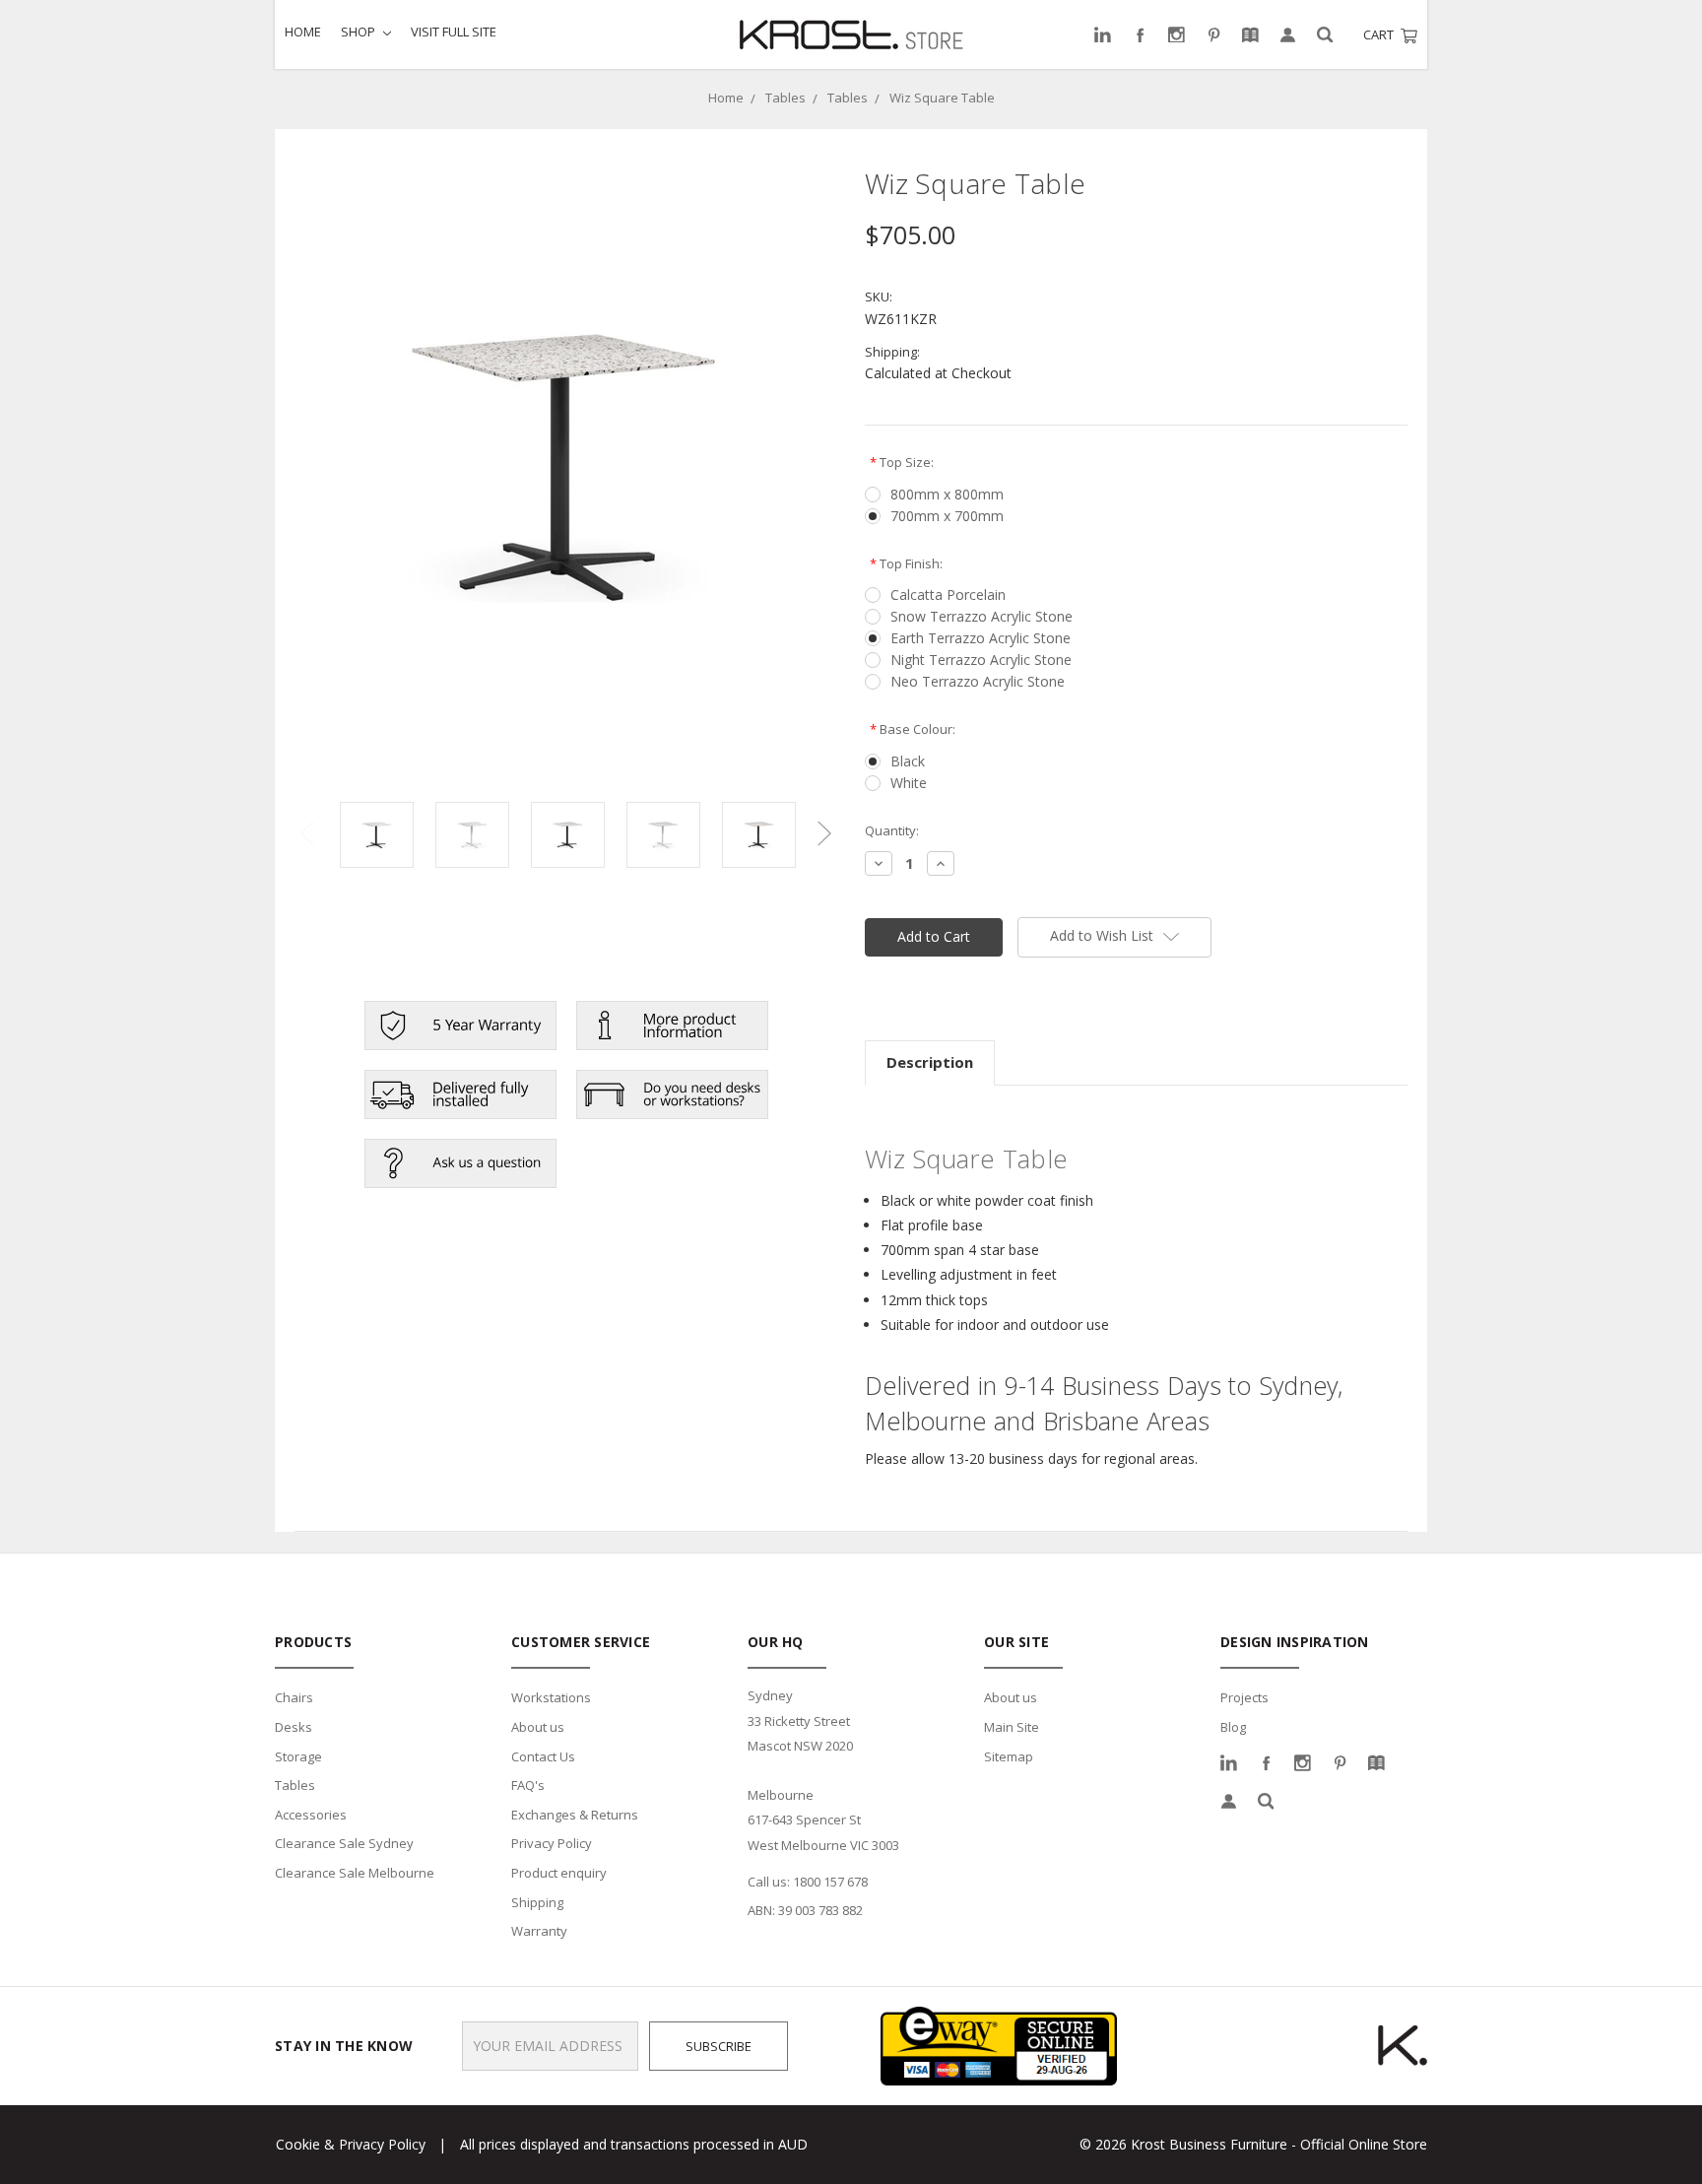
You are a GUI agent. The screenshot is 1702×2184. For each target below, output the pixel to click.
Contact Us (543, 1756)
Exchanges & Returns (575, 1815)
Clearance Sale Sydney (344, 1843)
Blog (1233, 1727)
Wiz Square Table (942, 98)
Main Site (1012, 1727)
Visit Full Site (454, 32)
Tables (786, 98)
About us (538, 1727)
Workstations (551, 1697)
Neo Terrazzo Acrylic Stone (978, 681)
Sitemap (1009, 1756)
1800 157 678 (830, 1882)
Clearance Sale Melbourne (355, 1873)
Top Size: (902, 462)
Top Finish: (906, 563)
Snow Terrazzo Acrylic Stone (982, 616)
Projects (1244, 1697)
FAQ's (528, 1785)
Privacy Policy (552, 1843)
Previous (307, 833)
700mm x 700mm (947, 516)
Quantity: (892, 830)
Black (908, 761)
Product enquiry (559, 1873)
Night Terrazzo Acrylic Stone (981, 660)
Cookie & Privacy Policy (351, 2144)
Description (930, 1062)
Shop (360, 32)
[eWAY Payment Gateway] (999, 2045)
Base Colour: (913, 729)
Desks (294, 1727)
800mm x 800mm (947, 494)
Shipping (537, 1902)
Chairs (294, 1697)
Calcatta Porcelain (948, 595)
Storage (298, 1756)
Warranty (539, 1931)
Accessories (311, 1815)
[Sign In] (1288, 35)
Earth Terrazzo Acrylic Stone (981, 638)
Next (824, 833)
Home (303, 32)
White (909, 783)
